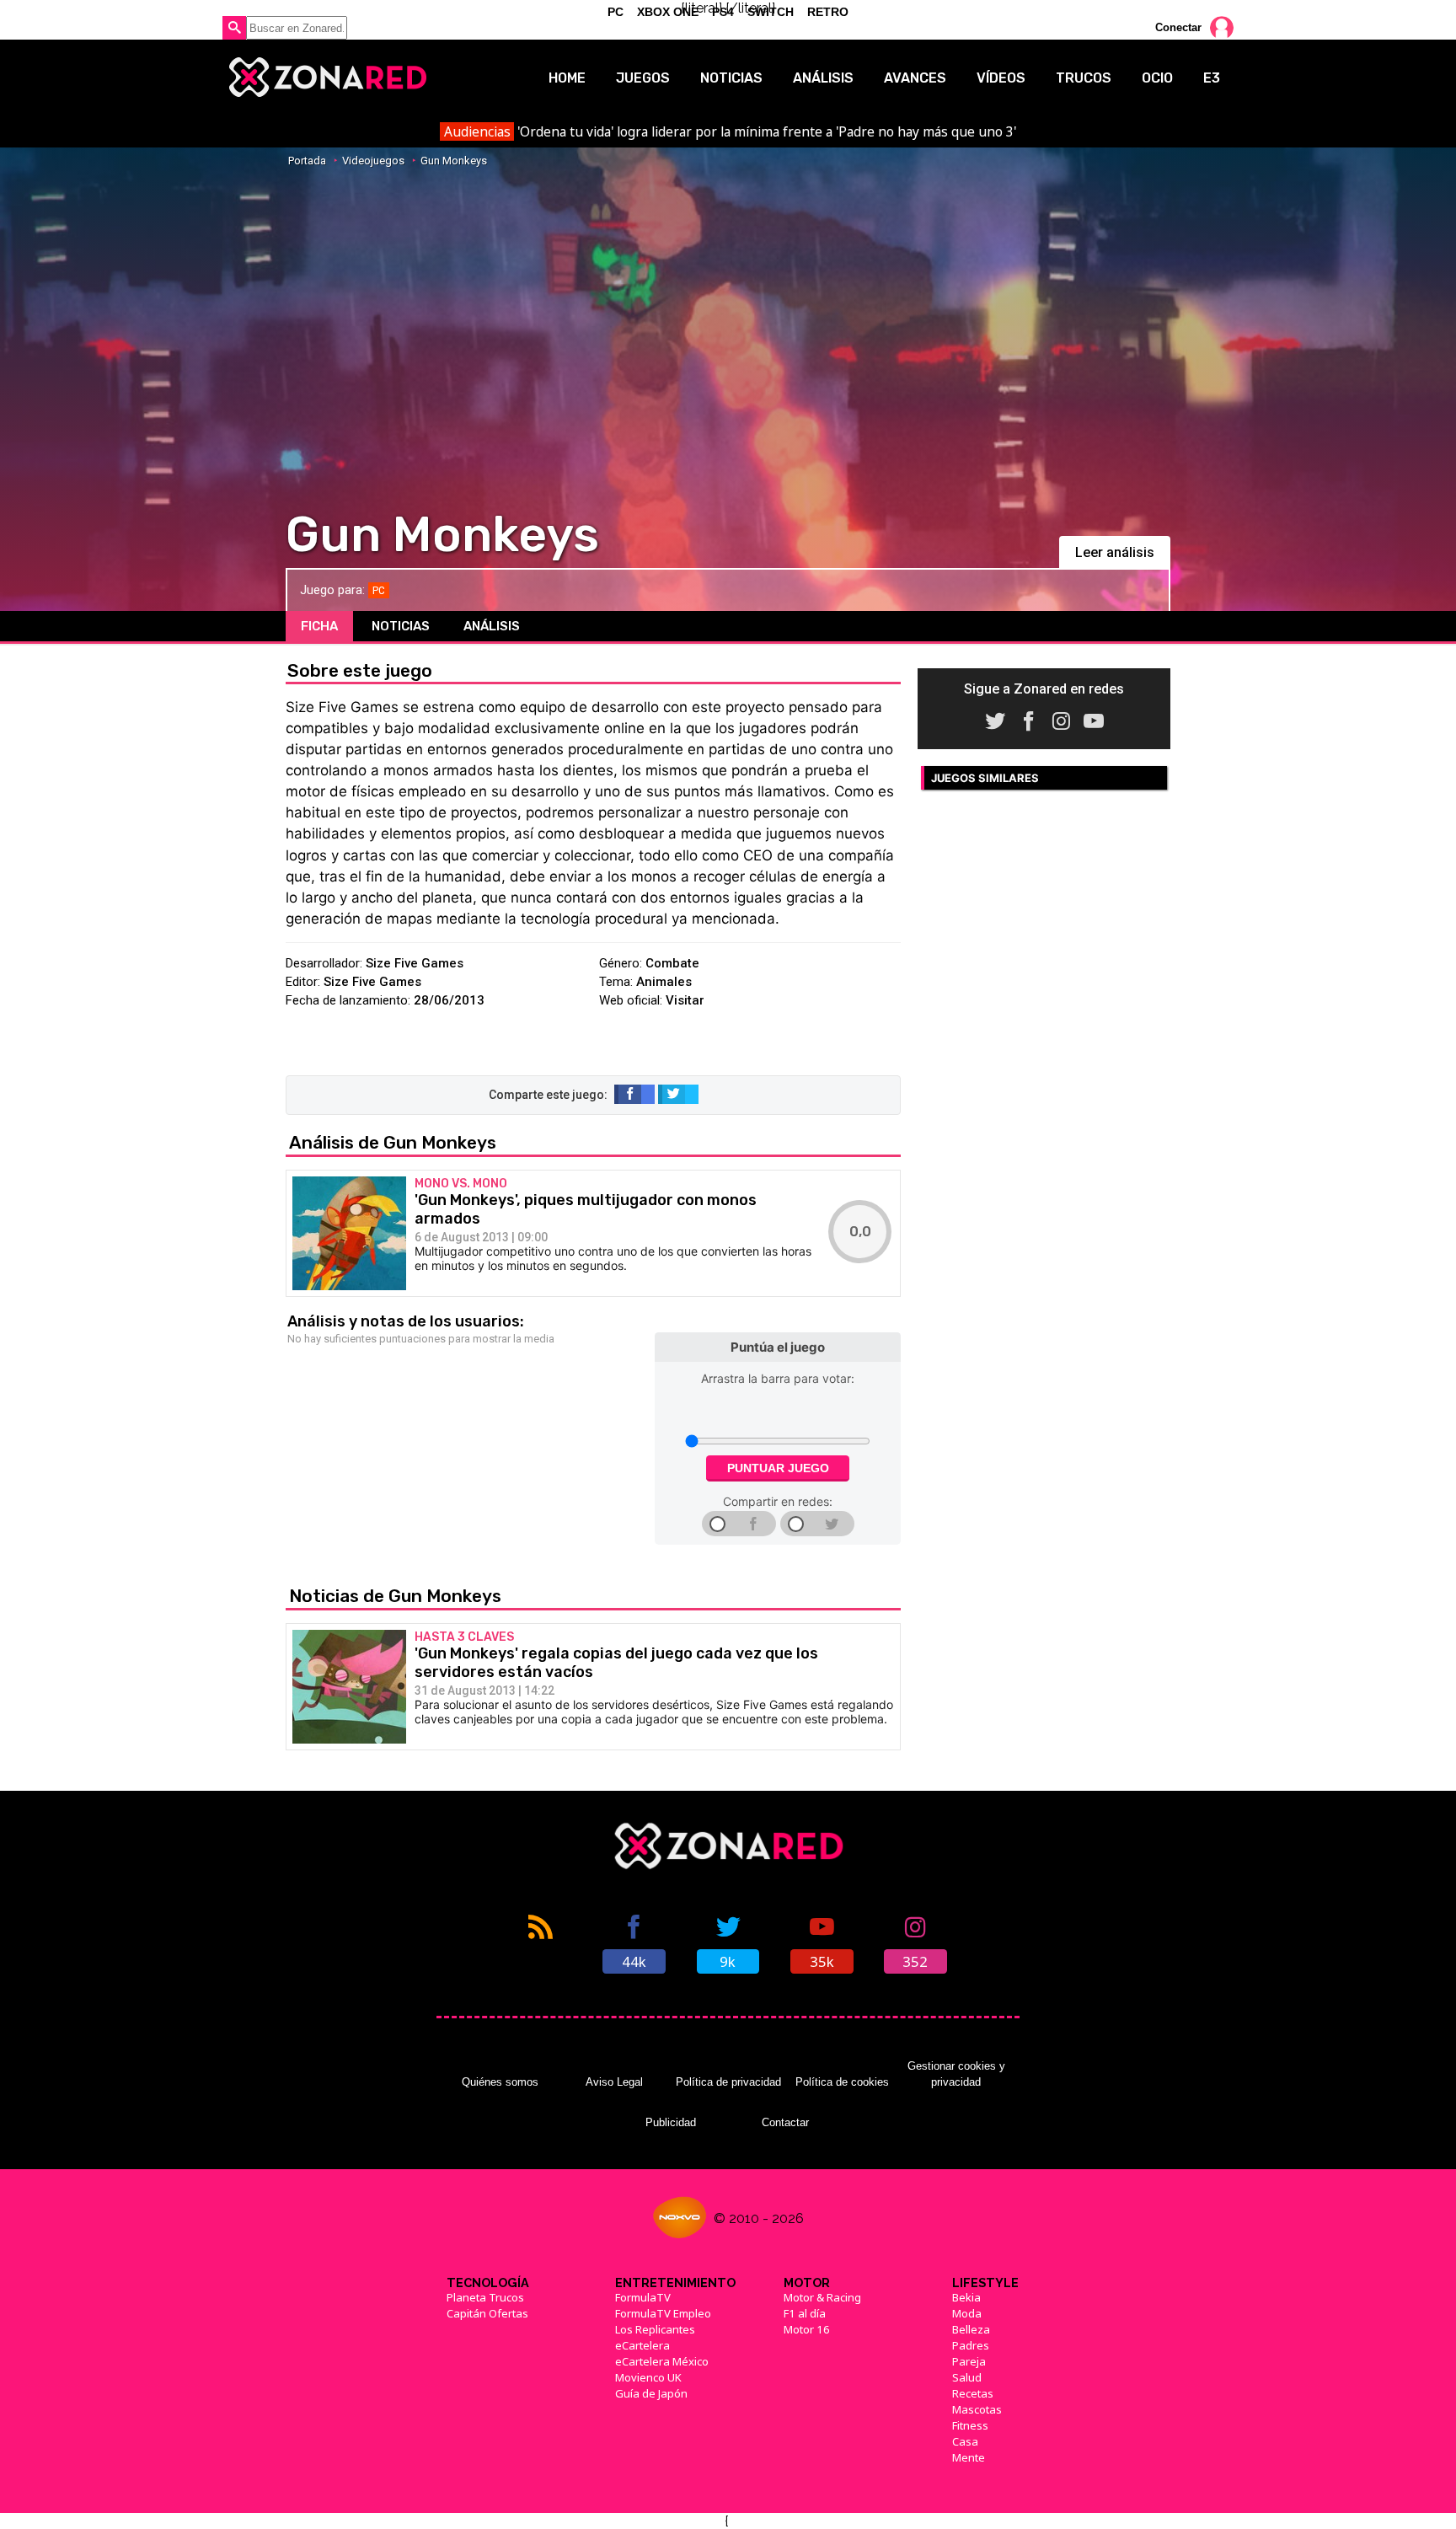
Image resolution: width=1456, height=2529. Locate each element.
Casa (965, 2441)
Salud (967, 2377)
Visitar (685, 1000)
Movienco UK (648, 2377)
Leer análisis (1115, 552)
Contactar (785, 2122)
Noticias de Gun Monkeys (395, 1596)
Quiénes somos (500, 2082)
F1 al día (805, 2313)
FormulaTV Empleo (663, 2313)
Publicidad (671, 2122)
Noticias (731, 78)
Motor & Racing (822, 2297)
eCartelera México (662, 2361)
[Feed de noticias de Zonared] (541, 1942)
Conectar (1178, 27)
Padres (971, 2345)
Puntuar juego (778, 1468)
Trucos (1084, 78)
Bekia (966, 2297)
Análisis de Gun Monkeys (393, 1142)
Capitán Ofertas (487, 2313)
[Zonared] (327, 78)
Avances (915, 78)
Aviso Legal (614, 2082)
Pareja (969, 2361)
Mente (969, 2457)
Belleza (971, 2329)
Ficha (319, 626)
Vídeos (1001, 78)
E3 (1212, 78)
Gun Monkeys (454, 161)
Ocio (1157, 78)
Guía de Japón (651, 2393)
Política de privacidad (728, 2082)
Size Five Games (415, 963)
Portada (307, 161)
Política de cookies (842, 2082)
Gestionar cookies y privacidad (956, 2074)
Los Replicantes (655, 2329)
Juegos (643, 78)
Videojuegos (373, 161)
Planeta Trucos (485, 2297)
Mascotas (977, 2409)
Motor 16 (807, 2329)
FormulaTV (643, 2297)
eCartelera (642, 2345)
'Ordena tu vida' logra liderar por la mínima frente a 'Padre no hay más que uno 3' (730, 131)
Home (567, 78)
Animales (664, 982)
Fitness (970, 2425)
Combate (672, 963)
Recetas (973, 2393)
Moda (967, 2313)
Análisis (823, 78)
